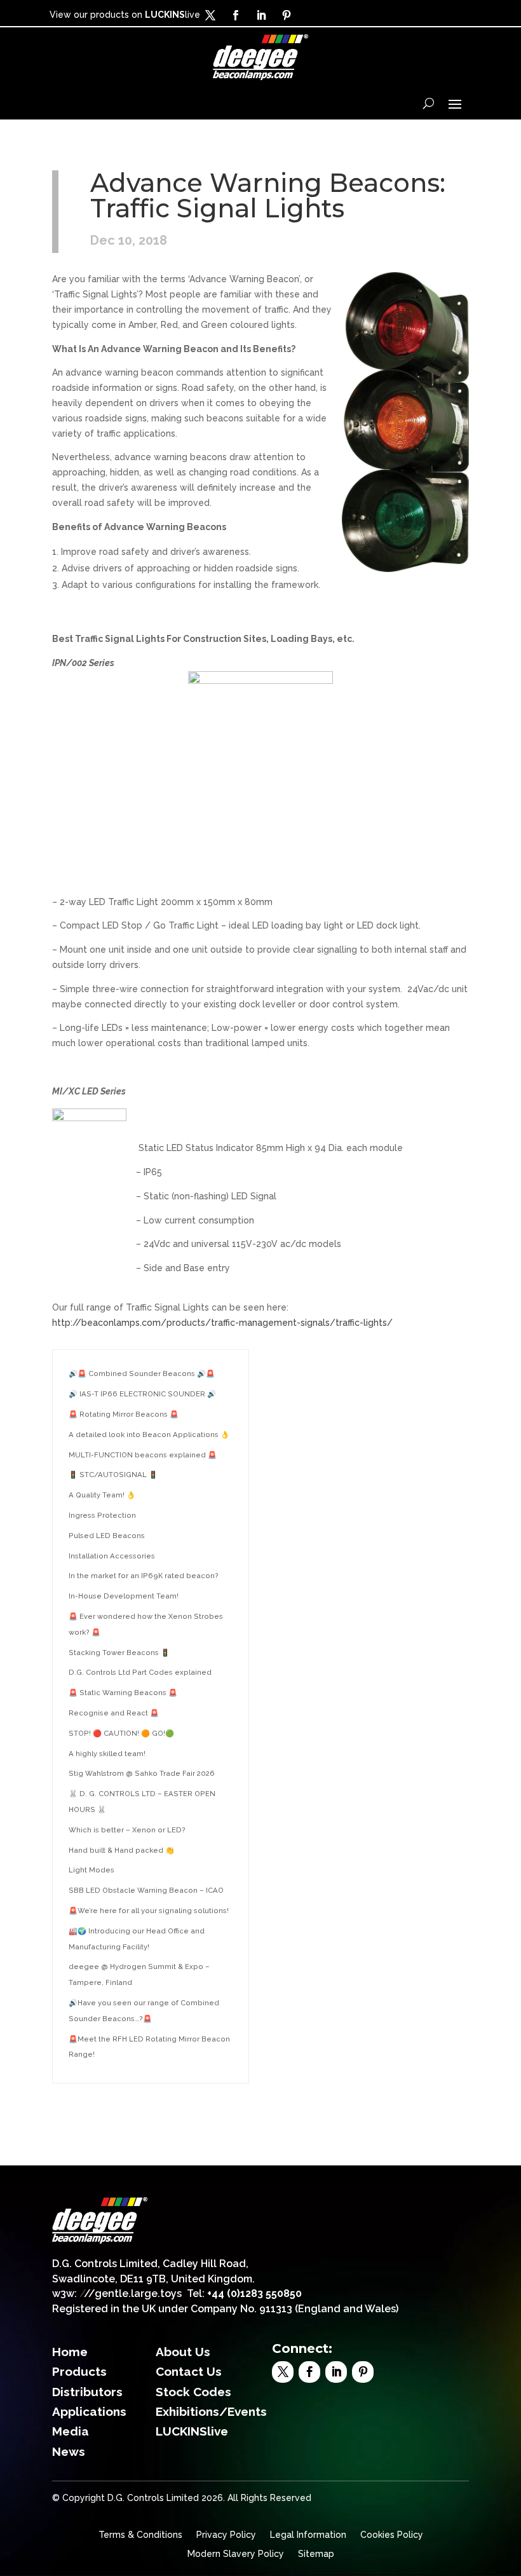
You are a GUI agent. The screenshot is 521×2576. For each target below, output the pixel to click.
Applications (89, 2411)
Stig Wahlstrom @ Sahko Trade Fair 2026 (142, 1773)
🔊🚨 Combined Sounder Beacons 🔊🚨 (142, 1373)
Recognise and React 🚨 (114, 1713)
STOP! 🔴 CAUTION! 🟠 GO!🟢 (121, 1733)
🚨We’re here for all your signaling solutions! (149, 1911)
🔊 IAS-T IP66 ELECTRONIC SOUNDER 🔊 (142, 1394)
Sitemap (316, 2554)
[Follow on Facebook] (236, 15)
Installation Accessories (112, 1556)
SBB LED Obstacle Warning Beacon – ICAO (146, 1890)
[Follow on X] (210, 15)
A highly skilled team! (107, 1754)
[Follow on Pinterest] (287, 15)
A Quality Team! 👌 (102, 1495)
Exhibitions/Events (211, 2411)
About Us (183, 2352)
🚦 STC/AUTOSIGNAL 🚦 (113, 1475)
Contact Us (189, 2371)
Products (79, 2371)
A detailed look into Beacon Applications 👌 (149, 1435)
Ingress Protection (102, 1515)
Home (70, 2352)
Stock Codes (193, 2392)
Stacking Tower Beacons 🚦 (119, 1653)
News (69, 2451)
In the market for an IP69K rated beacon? (144, 1576)
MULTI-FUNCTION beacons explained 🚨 (143, 1455)
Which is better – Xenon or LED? (127, 1830)
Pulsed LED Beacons (107, 1536)
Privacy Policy (226, 2535)
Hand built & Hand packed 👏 (121, 1850)
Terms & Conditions (140, 2535)
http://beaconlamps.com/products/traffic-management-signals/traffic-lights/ (222, 1323)
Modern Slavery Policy (236, 2554)
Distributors (87, 2392)
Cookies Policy (392, 2535)
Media (71, 2431)
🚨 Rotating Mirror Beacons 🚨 (124, 1414)
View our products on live (125, 15)
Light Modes (91, 1870)
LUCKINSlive (192, 2431)
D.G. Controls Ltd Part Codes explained (140, 1672)
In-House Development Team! (124, 1596)
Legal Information (308, 2535)
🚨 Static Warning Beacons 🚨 (123, 1693)
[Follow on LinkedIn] (261, 15)
